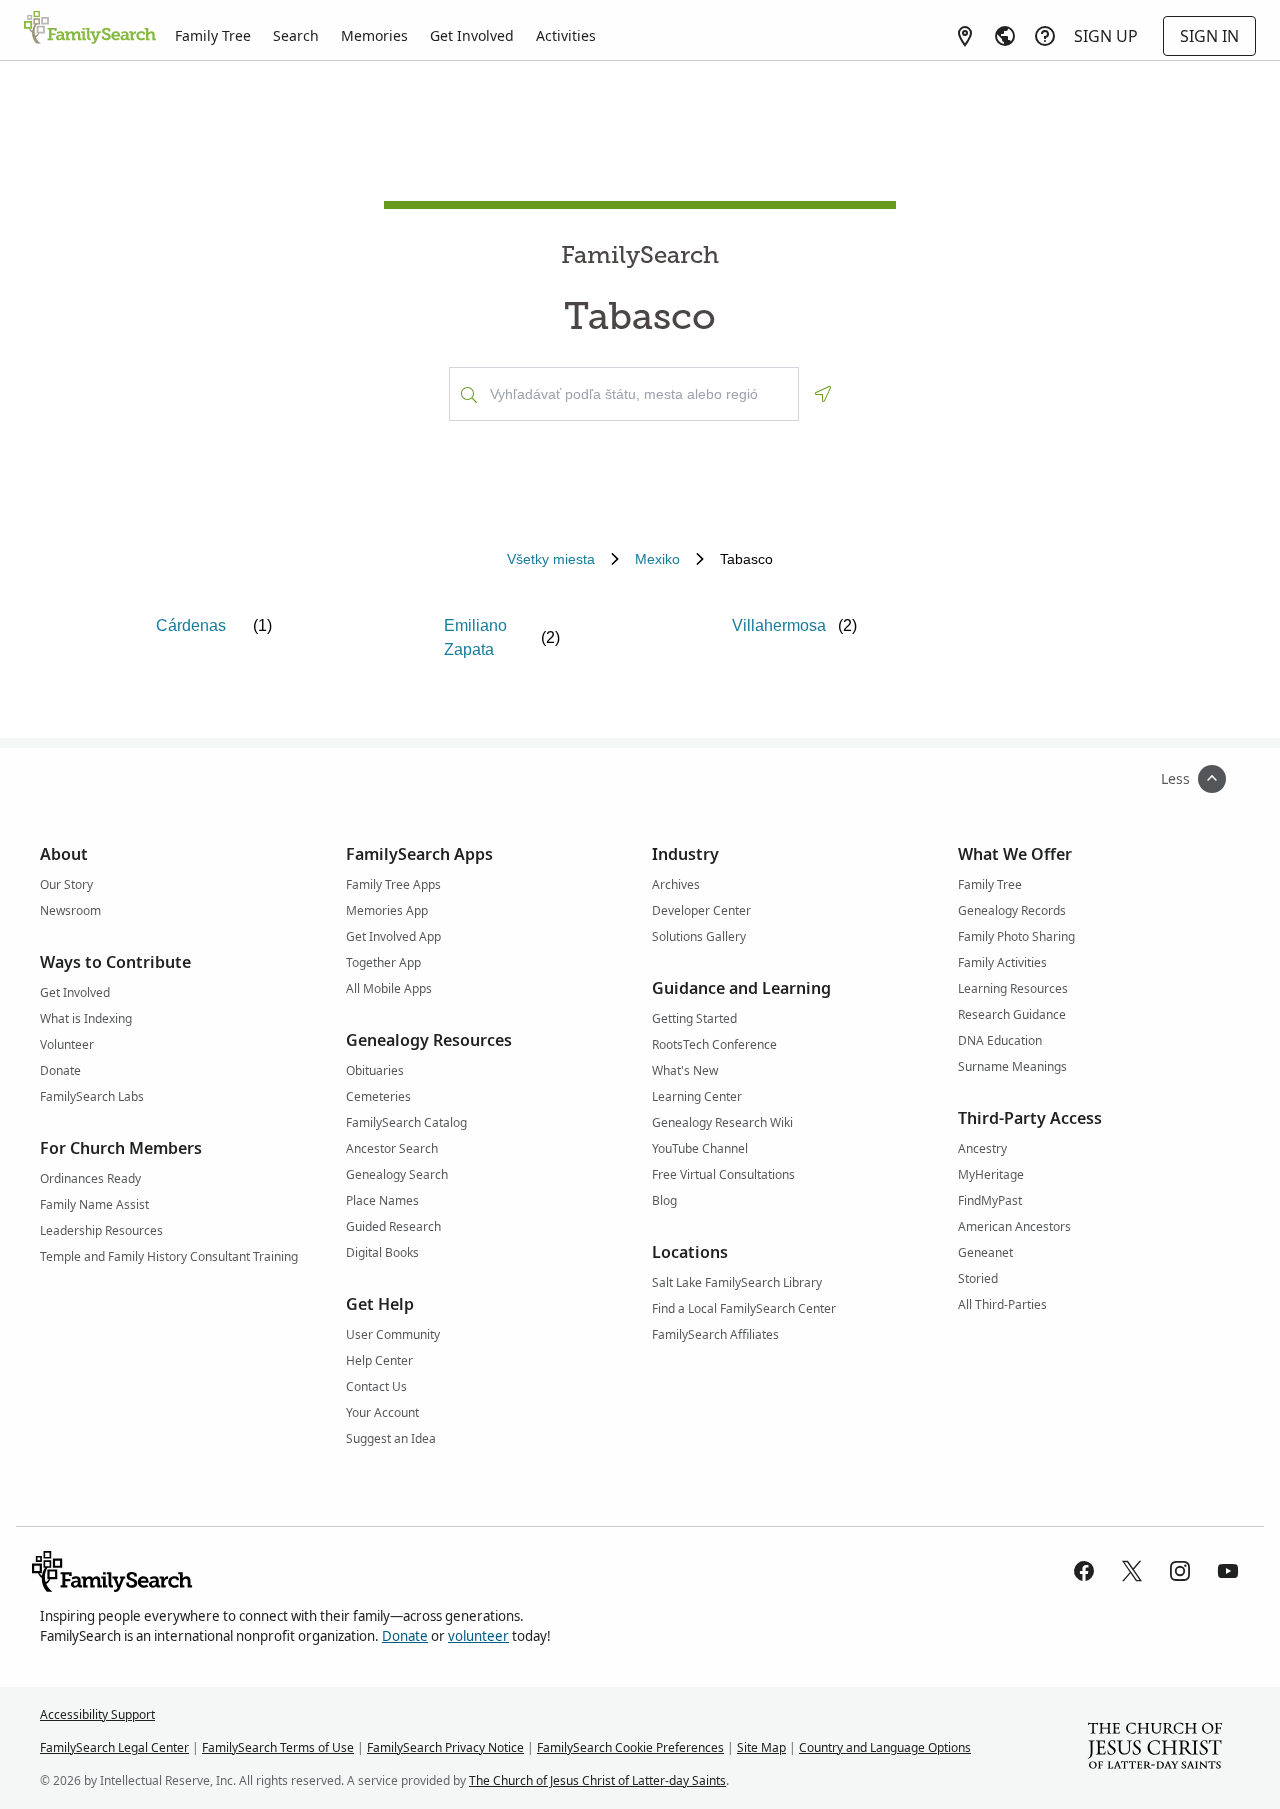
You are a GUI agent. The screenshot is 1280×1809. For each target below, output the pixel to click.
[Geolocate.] (823, 394)
